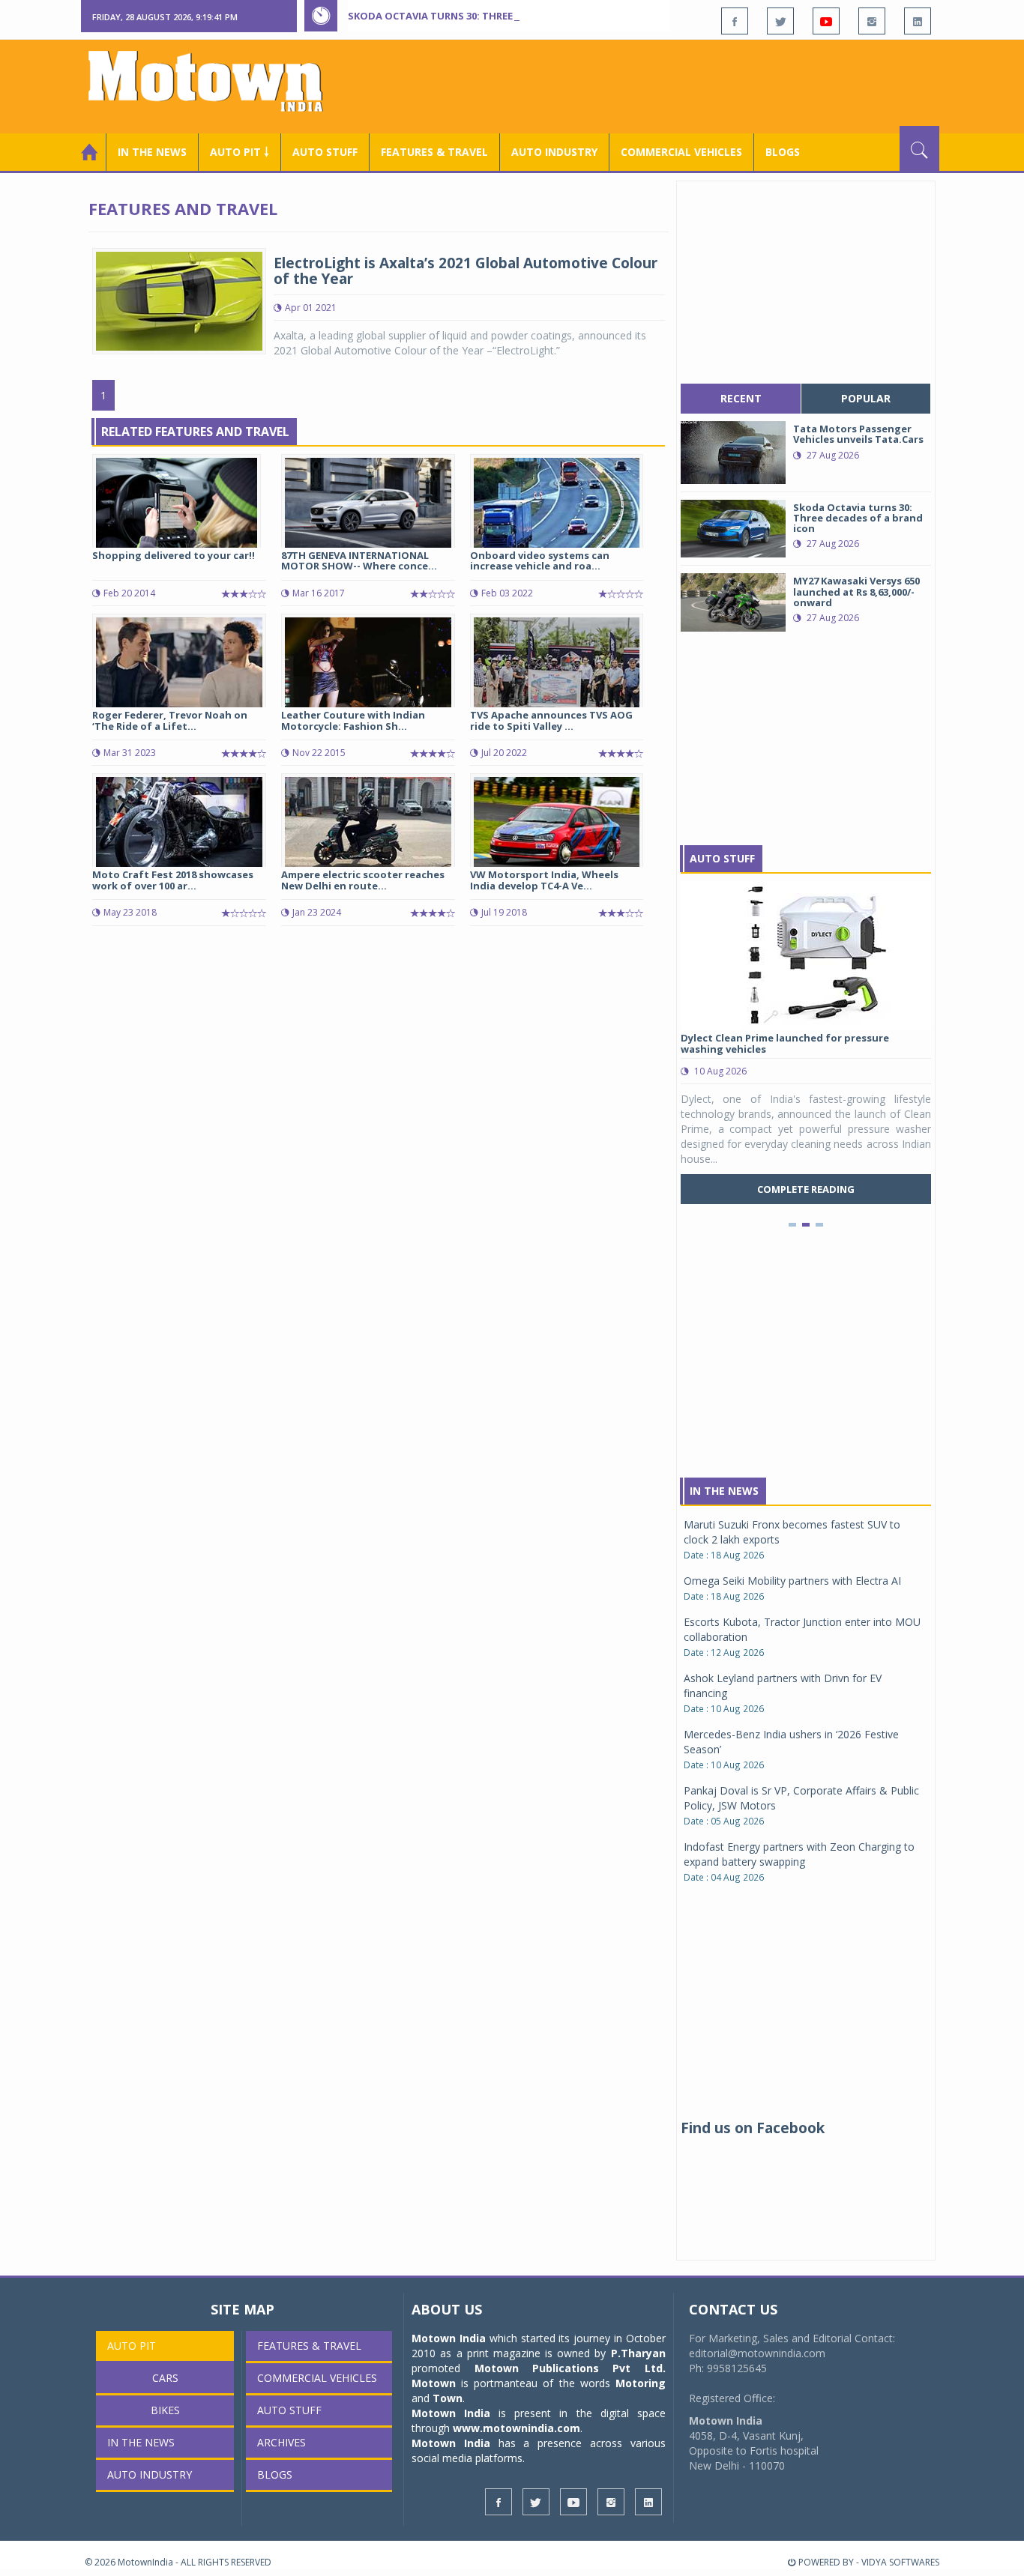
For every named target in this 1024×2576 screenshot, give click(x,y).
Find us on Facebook (753, 2128)
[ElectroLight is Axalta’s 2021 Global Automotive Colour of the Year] (179, 300)
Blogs (783, 152)
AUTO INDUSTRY (554, 152)
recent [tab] (741, 398)
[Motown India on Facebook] (735, 21)
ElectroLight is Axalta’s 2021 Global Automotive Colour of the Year (466, 271)
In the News (152, 152)
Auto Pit (132, 2346)
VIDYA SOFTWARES (900, 2562)
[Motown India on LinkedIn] (918, 21)
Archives (281, 2442)
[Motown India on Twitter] (780, 21)
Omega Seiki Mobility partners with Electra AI (792, 1581)
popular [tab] (866, 398)
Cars (165, 2378)
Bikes (165, 2410)
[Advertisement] (666, 85)
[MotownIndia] (216, 81)
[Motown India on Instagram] (872, 21)
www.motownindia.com (516, 2428)
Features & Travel (434, 152)
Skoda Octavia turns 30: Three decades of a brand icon (498, 16)
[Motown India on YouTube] (826, 21)
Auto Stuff (325, 152)
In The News (724, 1491)
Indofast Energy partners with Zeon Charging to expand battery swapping (799, 1854)
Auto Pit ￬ (240, 152)
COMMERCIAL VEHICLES (681, 152)
